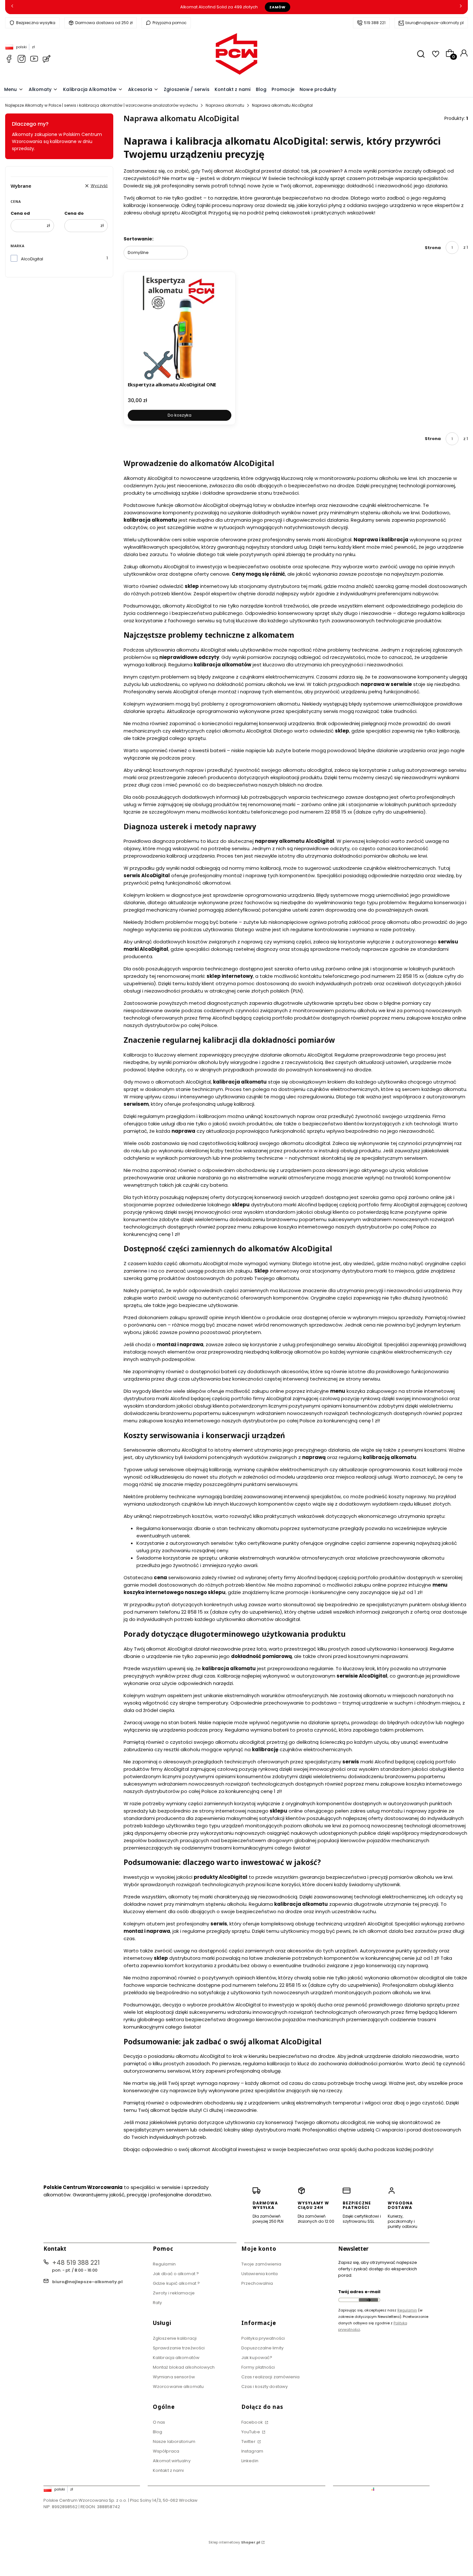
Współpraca (166, 2451)
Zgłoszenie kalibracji (175, 2338)
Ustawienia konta (260, 2274)
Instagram (252, 2451)
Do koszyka (180, 415)
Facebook (253, 2422)
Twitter (249, 2441)
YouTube (251, 2432)
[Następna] (461, 7)
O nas (159, 2422)
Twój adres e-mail (359, 2292)
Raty (157, 2303)
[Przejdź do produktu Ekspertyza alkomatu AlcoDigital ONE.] (180, 328)
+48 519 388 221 (76, 2263)
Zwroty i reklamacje (174, 2293)
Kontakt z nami (168, 2470)
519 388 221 (375, 23)
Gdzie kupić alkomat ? (176, 2283)
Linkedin (250, 2461)
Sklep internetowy (234, 2542)
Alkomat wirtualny (172, 2461)
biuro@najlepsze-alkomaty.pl (435, 23)
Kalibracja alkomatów (176, 2358)
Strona (433, 248)
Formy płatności (258, 2367)
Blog (158, 2432)
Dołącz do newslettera (368, 2300)
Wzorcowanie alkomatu (178, 2387)
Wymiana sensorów (174, 2377)
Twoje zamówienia (261, 2264)
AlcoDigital (32, 259)
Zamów (277, 7)
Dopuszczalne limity (262, 2348)
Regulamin (164, 2264)
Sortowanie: (139, 239)
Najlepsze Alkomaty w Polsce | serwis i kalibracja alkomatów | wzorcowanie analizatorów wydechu (102, 105)
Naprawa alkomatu (225, 105)
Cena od (20, 213)
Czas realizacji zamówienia (271, 2377)
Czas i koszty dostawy (264, 2387)
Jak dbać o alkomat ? (176, 2274)
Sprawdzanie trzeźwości (179, 2348)
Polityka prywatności (263, 2338)
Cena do (74, 213)
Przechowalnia (257, 2283)
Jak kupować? (257, 2358)
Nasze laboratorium (174, 2441)
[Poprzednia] (12, 7)
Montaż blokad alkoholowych (184, 2367)
